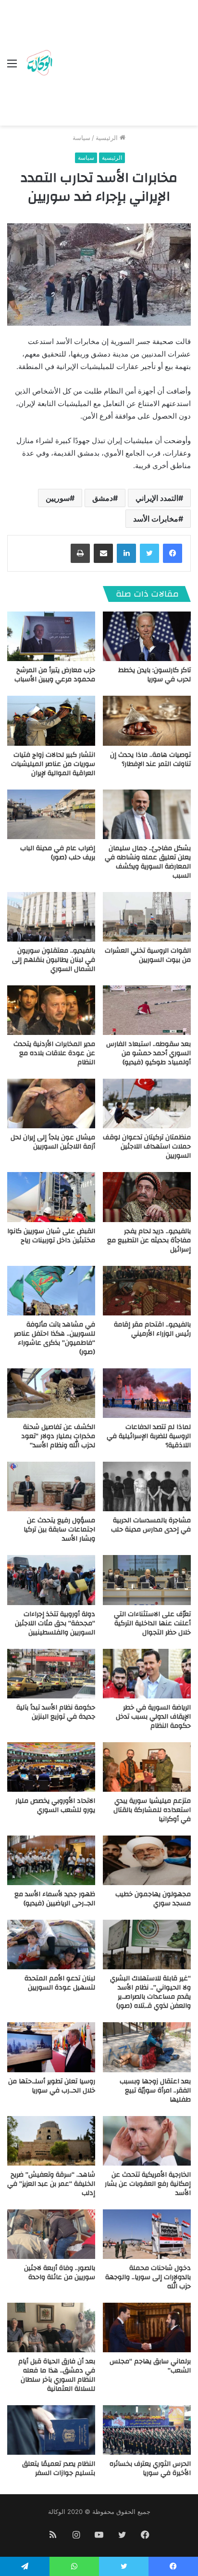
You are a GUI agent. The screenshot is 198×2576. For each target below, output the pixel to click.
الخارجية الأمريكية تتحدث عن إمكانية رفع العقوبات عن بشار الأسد (148, 2184)
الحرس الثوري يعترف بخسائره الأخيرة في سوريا (150, 2468)
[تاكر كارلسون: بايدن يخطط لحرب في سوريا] (147, 636)
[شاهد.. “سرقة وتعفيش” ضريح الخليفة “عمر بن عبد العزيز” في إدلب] (51, 2141)
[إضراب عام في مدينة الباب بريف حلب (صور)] (51, 814)
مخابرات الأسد (156, 519)
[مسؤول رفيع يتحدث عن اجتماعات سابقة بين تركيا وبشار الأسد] (51, 1486)
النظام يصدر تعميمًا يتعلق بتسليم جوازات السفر (59, 2468)
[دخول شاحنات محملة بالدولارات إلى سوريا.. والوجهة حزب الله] (147, 2234)
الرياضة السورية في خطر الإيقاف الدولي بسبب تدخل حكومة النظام (153, 1717)
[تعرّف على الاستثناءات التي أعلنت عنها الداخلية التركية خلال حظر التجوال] (147, 1580)
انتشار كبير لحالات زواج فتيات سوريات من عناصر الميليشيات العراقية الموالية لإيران (53, 764)
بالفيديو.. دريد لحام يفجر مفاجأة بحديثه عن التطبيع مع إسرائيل (149, 1240)
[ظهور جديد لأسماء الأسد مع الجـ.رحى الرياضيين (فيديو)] (51, 1860)
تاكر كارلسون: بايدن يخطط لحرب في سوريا (155, 675)
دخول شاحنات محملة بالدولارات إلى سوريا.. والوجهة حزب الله (148, 2277)
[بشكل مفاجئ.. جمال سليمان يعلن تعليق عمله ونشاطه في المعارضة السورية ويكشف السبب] (147, 814)
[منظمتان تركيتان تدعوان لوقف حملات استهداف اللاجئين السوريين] (147, 1103)
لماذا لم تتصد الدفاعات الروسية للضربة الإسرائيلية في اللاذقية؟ (149, 1436)
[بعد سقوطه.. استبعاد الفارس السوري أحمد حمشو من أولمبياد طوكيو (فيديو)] (147, 1010)
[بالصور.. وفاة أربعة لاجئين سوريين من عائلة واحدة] (51, 2234)
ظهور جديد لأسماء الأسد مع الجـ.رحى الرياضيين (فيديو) (55, 1899)
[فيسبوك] (173, 553)
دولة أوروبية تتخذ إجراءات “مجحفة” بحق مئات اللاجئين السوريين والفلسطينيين (55, 1623)
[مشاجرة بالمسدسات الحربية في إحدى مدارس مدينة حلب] (147, 1486)
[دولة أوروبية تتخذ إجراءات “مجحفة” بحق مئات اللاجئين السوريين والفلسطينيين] (51, 1580)
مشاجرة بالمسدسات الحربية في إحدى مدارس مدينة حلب (151, 1525)
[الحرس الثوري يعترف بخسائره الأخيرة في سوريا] (147, 2430)
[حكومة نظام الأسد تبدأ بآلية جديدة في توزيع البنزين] (51, 1674)
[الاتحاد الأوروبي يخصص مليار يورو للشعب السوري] (51, 1767)
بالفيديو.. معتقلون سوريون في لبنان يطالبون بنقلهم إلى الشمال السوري (54, 960)
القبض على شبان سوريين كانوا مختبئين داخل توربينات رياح (51, 1236)
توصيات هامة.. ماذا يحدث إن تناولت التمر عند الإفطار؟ (150, 759)
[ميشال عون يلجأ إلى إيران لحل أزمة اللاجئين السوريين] (51, 1103)
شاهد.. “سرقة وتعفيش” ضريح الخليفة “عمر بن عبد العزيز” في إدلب (51, 2184)
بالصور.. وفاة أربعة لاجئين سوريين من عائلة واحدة (60, 2273)
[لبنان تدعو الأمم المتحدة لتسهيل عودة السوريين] (51, 1945)
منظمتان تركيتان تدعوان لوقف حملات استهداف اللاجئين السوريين (147, 1147)
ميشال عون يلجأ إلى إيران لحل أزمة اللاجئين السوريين (53, 1142)
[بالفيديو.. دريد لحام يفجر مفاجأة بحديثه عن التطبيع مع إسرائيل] (147, 1197)
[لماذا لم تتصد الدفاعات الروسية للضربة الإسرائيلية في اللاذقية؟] (147, 1393)
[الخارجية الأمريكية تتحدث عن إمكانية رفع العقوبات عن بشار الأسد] (147, 2141)
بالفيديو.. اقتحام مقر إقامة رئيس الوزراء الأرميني (152, 1329)
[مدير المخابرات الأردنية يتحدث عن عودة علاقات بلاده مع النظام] (51, 1010)
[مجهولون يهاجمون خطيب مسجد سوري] (147, 1860)
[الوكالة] (39, 63)
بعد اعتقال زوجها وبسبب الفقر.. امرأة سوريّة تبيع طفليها (155, 2091)
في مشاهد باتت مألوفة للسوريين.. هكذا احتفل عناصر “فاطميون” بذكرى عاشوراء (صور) (55, 1338)
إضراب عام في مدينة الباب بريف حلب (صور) (58, 853)
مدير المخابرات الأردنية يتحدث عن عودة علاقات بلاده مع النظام (54, 1053)
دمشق (103, 498)
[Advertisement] (123, 65)
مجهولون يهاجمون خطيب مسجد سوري (153, 1899)
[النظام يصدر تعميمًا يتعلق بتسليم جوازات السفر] (51, 2430)
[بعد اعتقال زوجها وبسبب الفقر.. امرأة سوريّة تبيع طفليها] (147, 2047)
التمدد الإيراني (157, 498)
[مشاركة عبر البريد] (103, 553)
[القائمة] (12, 67)
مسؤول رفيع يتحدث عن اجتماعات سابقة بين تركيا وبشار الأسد (59, 1530)
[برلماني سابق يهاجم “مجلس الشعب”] (147, 2327)
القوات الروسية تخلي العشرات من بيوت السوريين (148, 955)
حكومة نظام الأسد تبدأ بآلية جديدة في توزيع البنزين (56, 1712)
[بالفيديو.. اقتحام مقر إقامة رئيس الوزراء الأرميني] (147, 1291)
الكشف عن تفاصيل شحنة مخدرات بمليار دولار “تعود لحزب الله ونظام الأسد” (58, 1436)
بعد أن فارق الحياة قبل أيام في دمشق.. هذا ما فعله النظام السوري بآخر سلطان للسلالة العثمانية (57, 2375)
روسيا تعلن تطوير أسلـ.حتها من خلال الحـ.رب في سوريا (52, 2086)
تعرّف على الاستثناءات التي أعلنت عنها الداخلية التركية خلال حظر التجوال (152, 1623)
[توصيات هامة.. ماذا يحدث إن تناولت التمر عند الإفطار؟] (147, 721)
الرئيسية (108, 138)
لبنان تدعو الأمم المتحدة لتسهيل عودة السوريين (60, 1983)
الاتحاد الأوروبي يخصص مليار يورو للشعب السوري (55, 1805)
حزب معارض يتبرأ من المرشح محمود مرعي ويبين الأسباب (55, 675)
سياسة (81, 138)
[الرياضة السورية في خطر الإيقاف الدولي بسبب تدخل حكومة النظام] (147, 1674)
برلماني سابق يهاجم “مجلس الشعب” (150, 2366)
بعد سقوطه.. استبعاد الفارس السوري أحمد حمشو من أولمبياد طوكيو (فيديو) (148, 1053)
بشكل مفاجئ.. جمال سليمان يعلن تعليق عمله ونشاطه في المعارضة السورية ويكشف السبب (148, 862)
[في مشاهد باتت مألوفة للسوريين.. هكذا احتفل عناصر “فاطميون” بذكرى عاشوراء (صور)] (51, 1291)
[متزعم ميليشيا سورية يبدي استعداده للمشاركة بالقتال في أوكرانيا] (147, 1767)
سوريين (58, 498)
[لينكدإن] (126, 553)
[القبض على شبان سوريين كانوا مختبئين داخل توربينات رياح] (51, 1197)
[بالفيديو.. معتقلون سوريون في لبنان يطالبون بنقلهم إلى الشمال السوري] (51, 917)
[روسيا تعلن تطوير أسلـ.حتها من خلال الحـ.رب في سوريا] (51, 2047)
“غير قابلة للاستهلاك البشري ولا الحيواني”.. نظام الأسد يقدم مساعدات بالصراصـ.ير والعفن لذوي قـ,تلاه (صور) (150, 1992)
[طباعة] (80, 553)
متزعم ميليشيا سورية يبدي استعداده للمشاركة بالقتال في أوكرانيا (152, 1810)
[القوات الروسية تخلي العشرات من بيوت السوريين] (147, 917)
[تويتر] (149, 553)
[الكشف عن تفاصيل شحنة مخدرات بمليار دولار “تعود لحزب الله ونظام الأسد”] (51, 1393)
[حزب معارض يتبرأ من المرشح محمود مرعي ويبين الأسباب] (51, 636)
